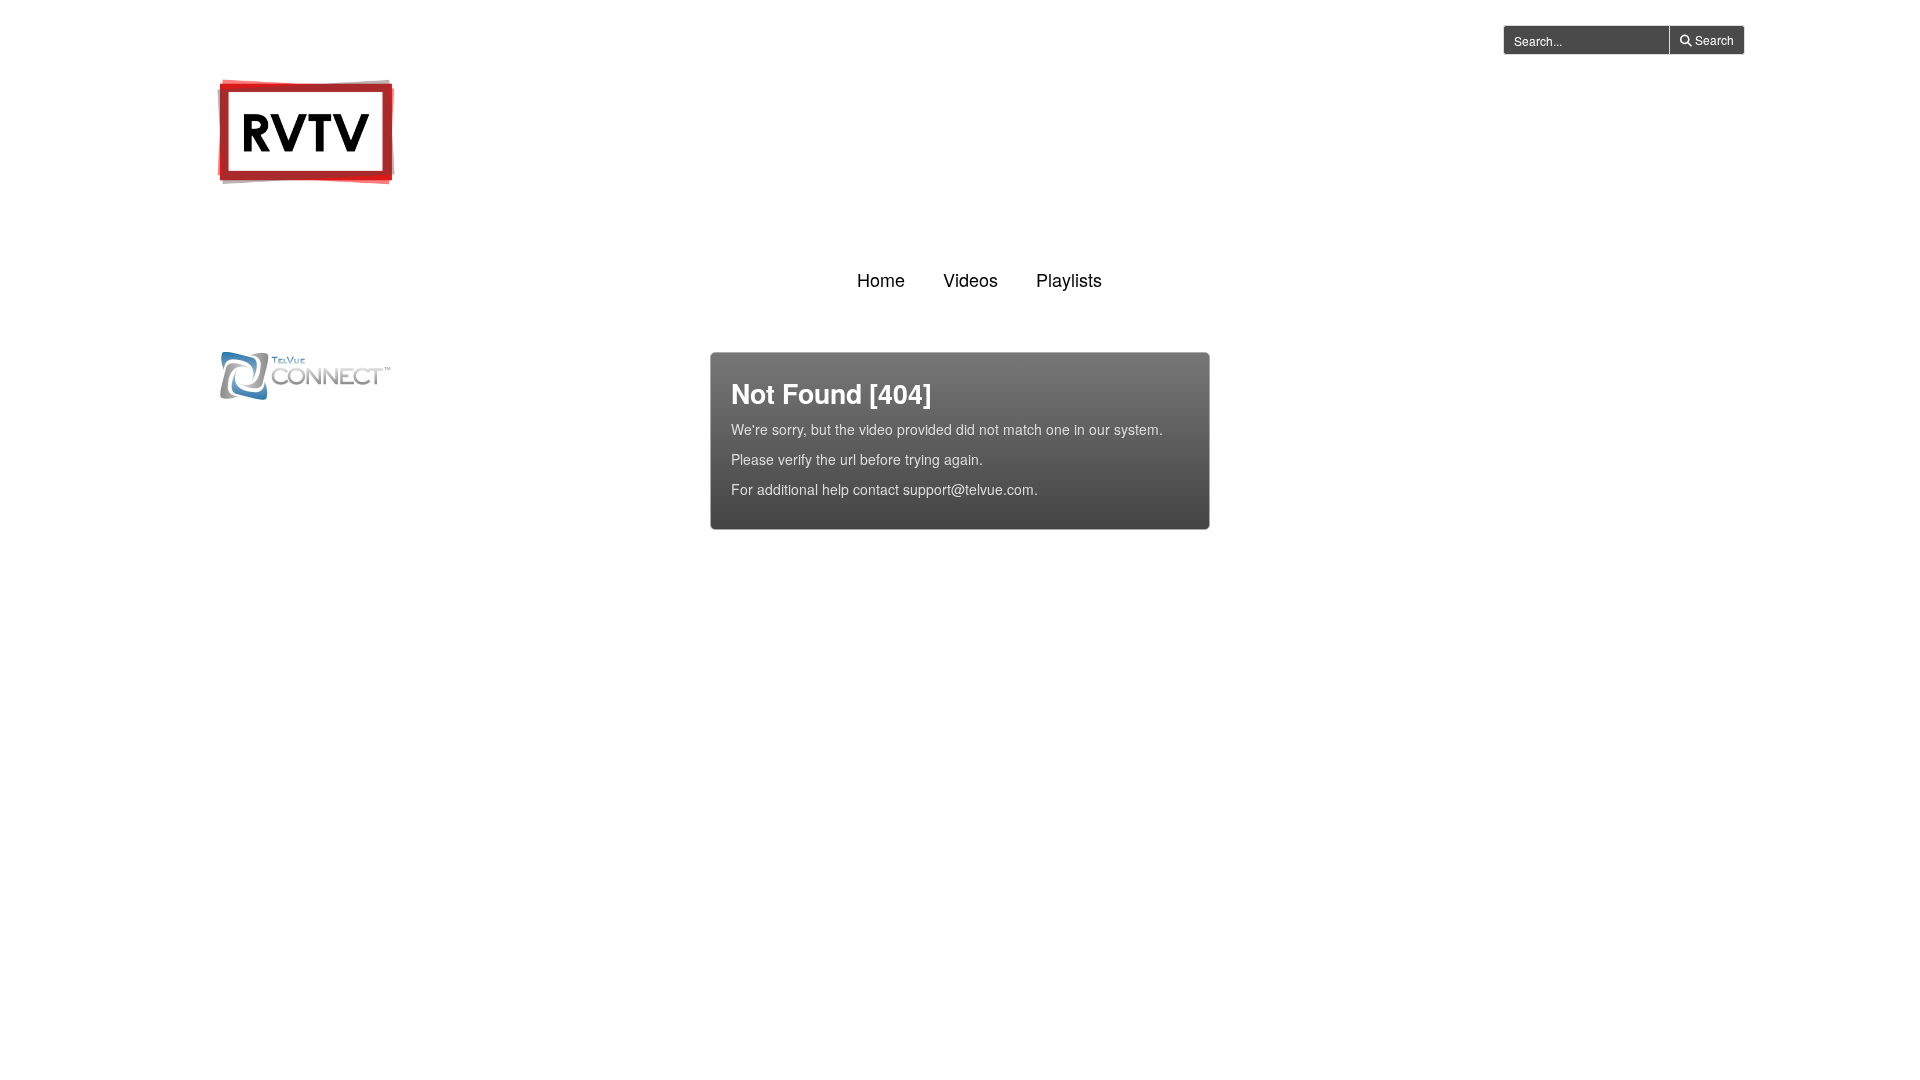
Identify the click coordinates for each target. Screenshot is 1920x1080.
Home (881, 279)
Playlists (1069, 279)
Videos (970, 279)
